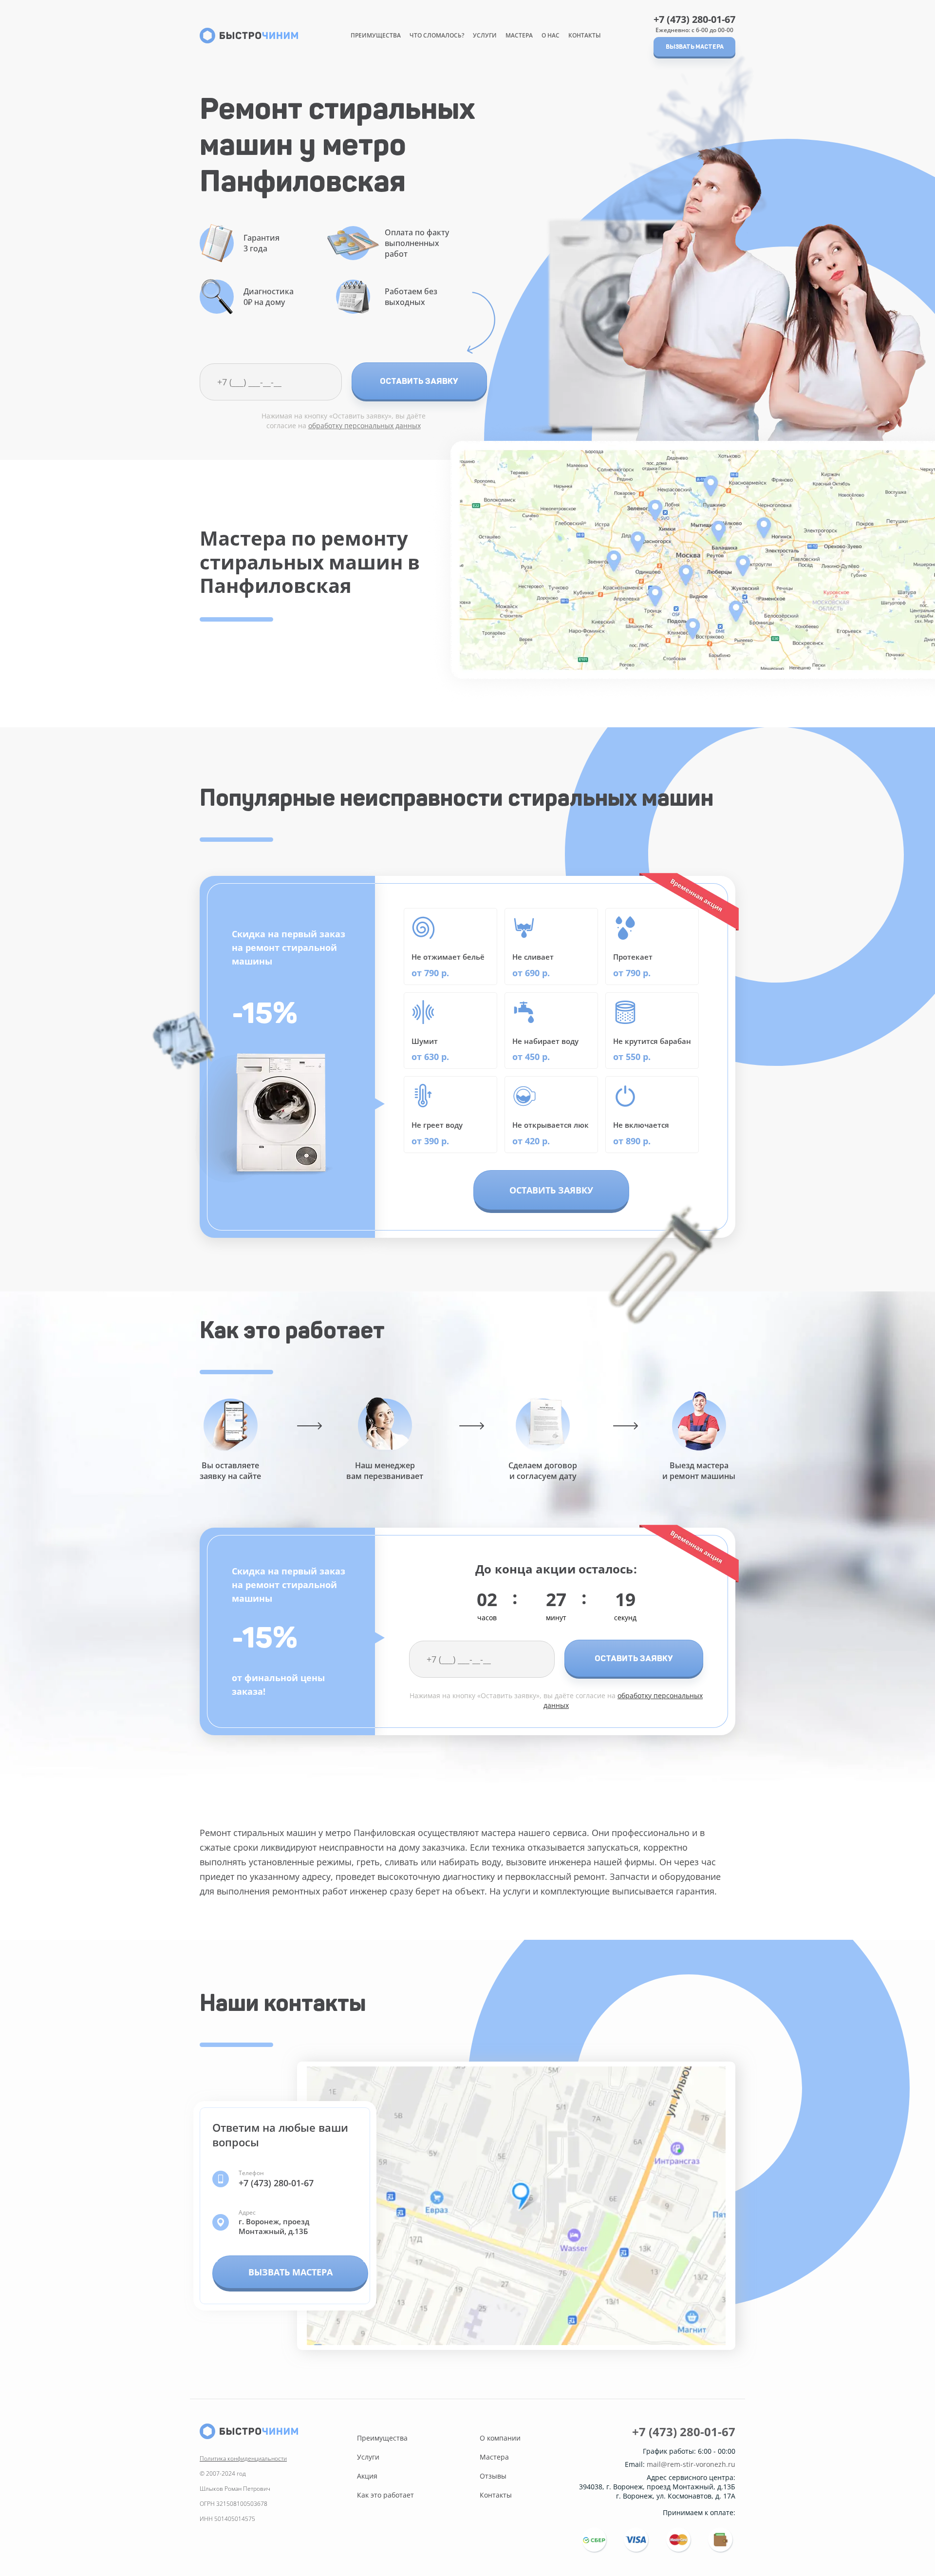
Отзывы (493, 2476)
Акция (367, 2476)
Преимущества (376, 35)
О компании (500, 2438)
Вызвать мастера (695, 47)
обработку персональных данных (365, 426)
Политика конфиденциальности (243, 2458)
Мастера (519, 35)
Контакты (585, 35)
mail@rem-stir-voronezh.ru (691, 2464)
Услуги (485, 35)
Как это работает (385, 2495)
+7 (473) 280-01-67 (694, 19)
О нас (551, 35)
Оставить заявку (419, 381)
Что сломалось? (437, 35)
